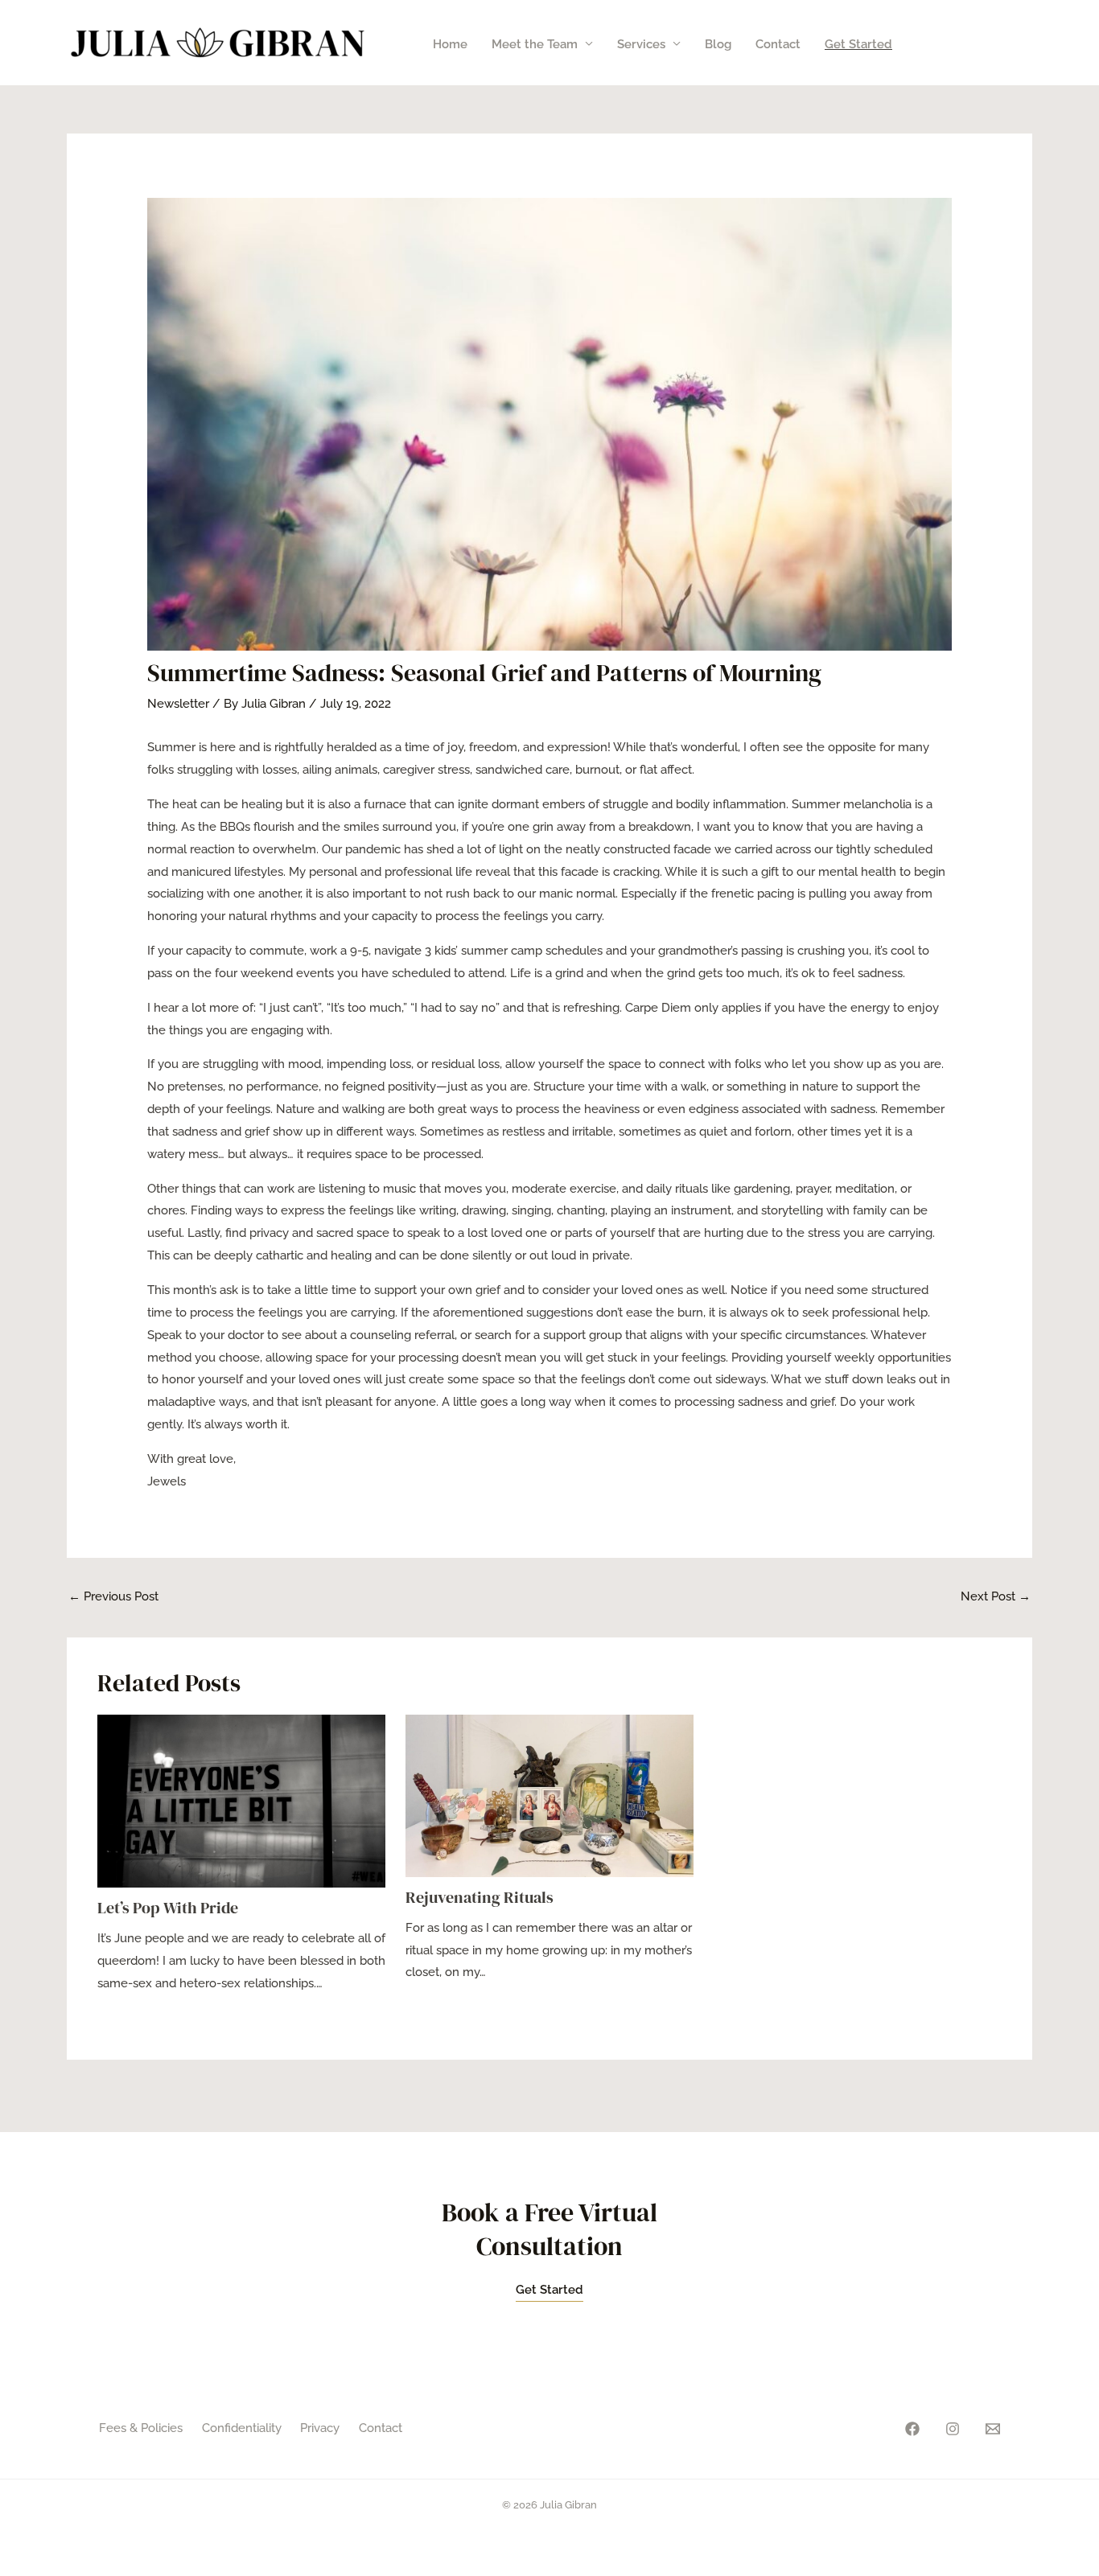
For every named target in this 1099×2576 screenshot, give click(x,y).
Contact (778, 44)
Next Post (996, 1596)
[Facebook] (912, 2429)
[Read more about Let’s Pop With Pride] (241, 1801)
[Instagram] (953, 2429)
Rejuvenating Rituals (480, 1897)
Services (641, 44)
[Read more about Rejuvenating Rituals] (549, 1795)
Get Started (858, 44)
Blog (718, 44)
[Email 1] (993, 2429)
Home (450, 44)
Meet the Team (535, 44)
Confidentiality (242, 2428)
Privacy (320, 2428)
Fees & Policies (141, 2428)
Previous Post (113, 1596)
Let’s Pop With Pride (168, 1908)
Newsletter (178, 704)
